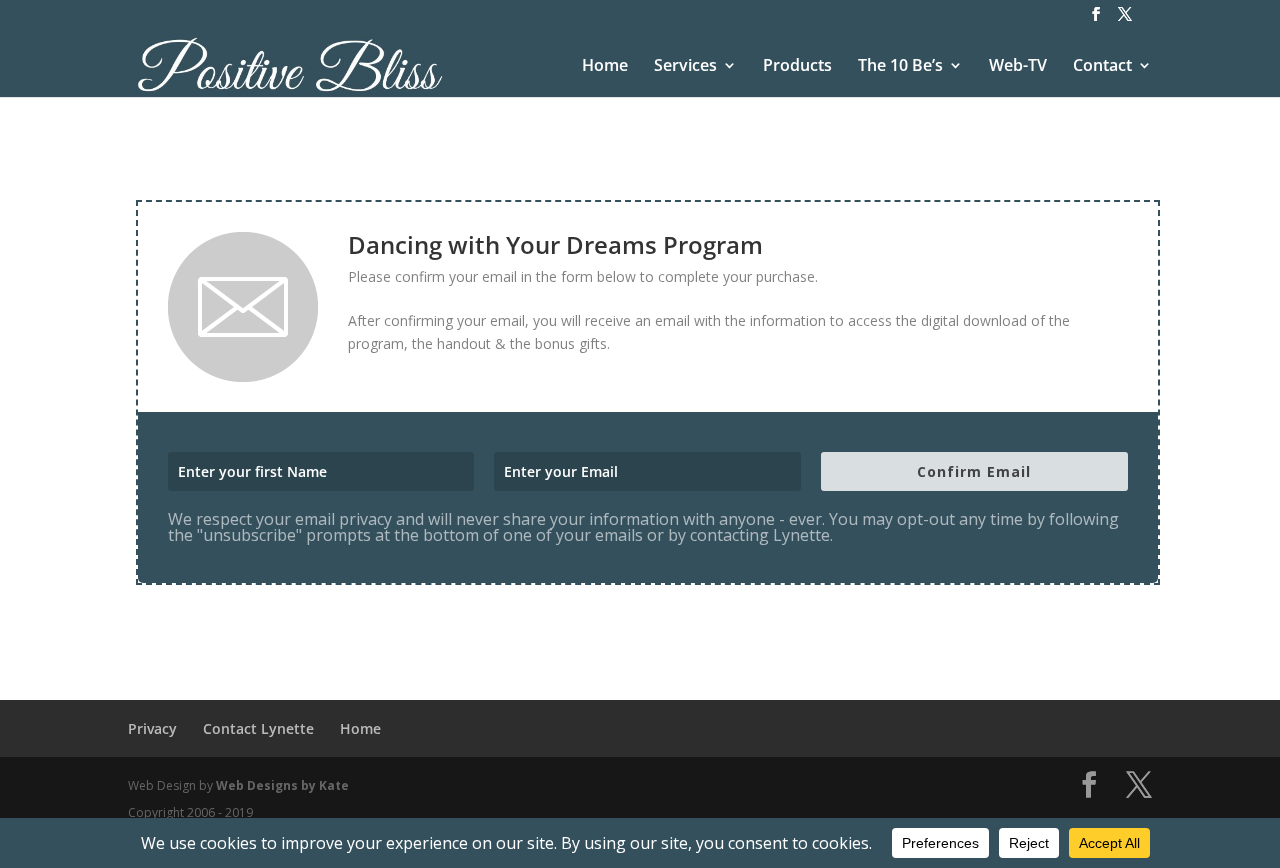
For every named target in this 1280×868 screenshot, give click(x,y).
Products (797, 67)
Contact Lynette (258, 728)
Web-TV (1018, 67)
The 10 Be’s (900, 67)
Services (685, 67)
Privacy (152, 728)
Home (605, 67)
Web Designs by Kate (282, 785)
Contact (1102, 67)
